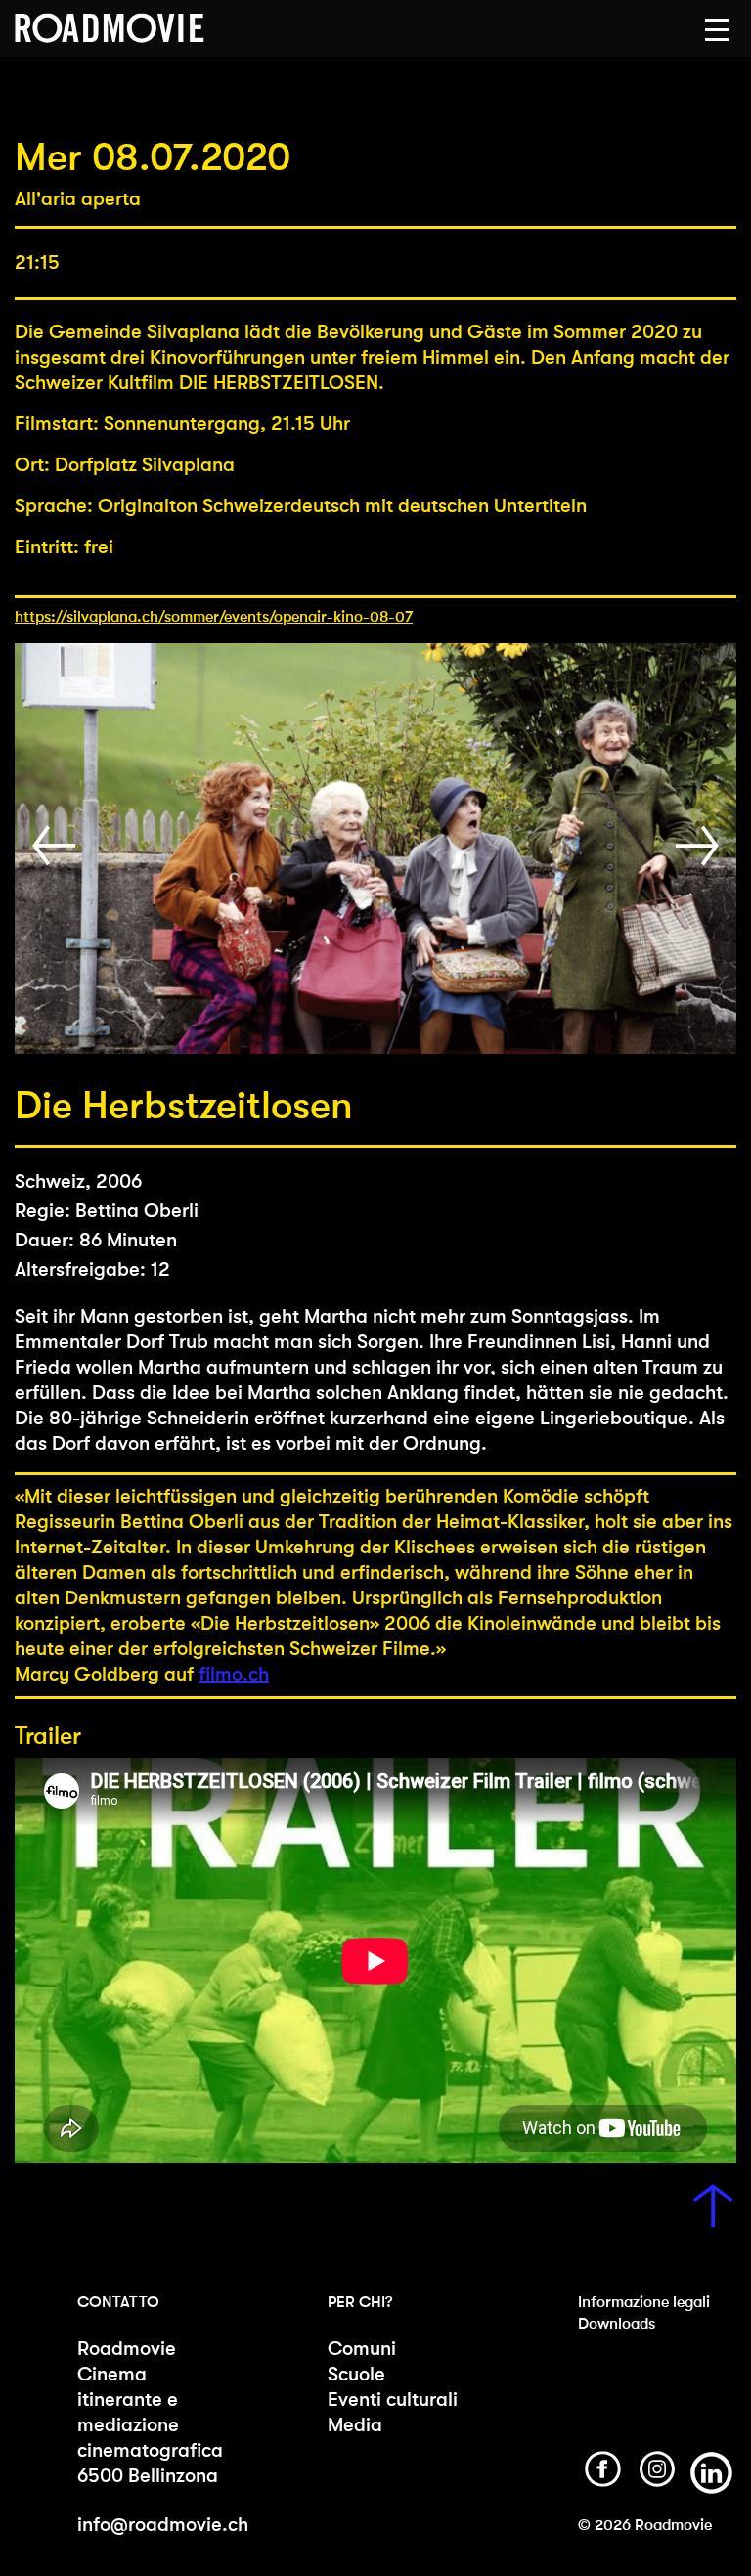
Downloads (617, 2323)
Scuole (356, 2374)
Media (355, 2425)
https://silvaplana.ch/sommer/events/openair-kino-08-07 (214, 616)
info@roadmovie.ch (163, 2525)
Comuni (362, 2349)
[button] (717, 30)
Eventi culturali (393, 2400)
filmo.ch (234, 1674)
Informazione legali (644, 2302)
